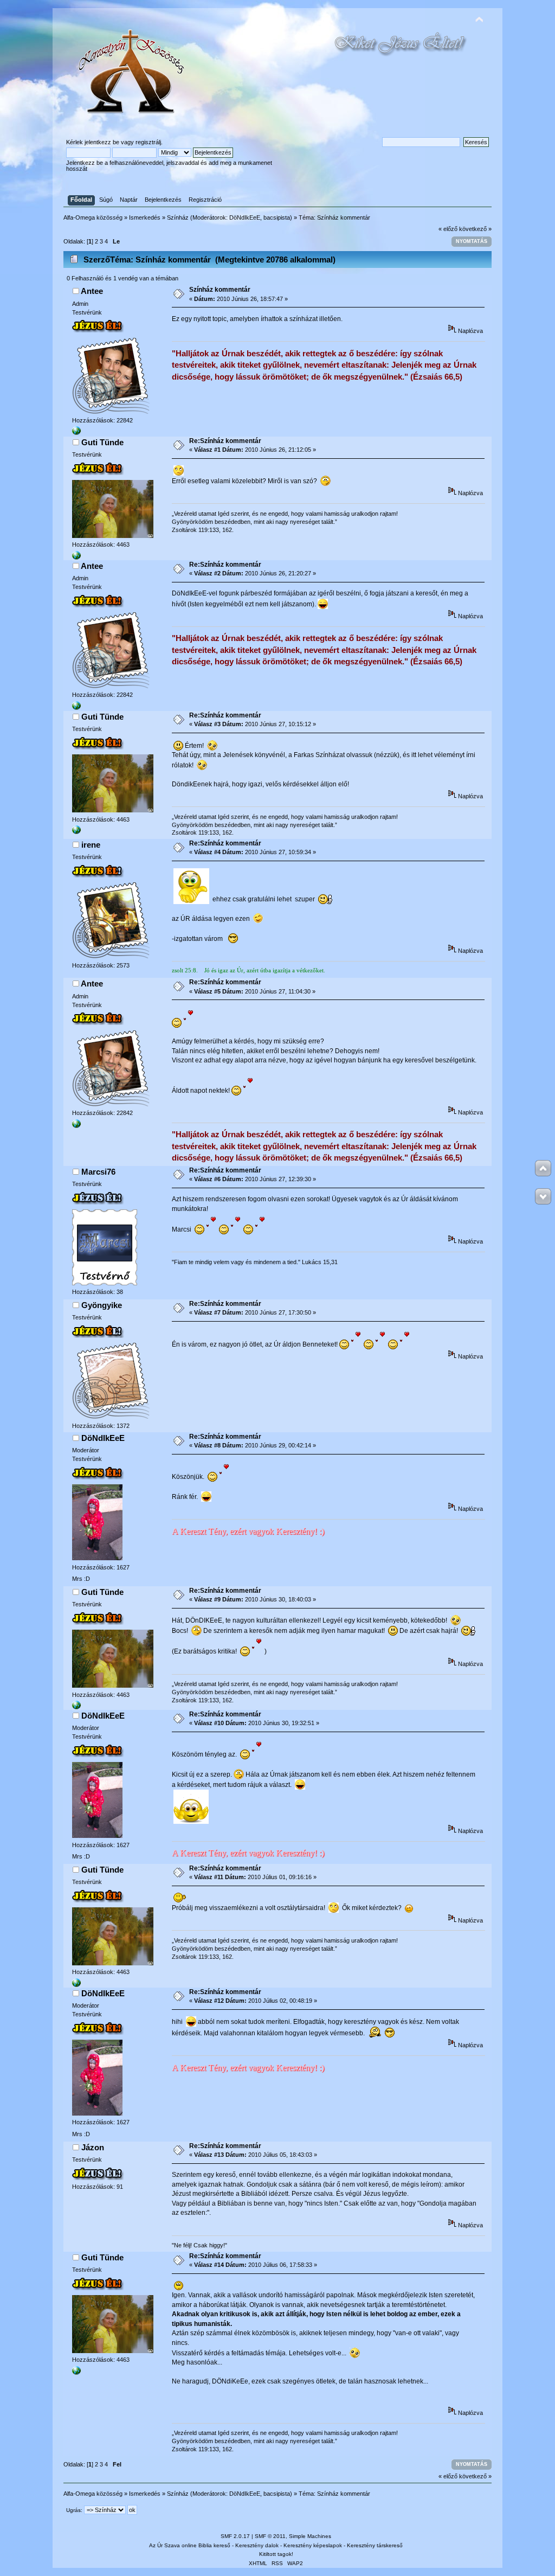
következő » (475, 229)
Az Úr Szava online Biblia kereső (190, 2545)
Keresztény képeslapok (313, 2545)
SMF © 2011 (270, 2536)
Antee (92, 291)
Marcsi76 (98, 1172)
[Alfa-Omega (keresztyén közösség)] (76, 433)
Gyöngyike (102, 1305)
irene (91, 845)
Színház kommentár (220, 290)
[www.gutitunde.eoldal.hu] (76, 558)
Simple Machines (310, 2536)
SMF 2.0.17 (235, 2536)
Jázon (93, 2147)
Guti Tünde (102, 442)
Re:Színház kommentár (225, 441)
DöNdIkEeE (245, 217)
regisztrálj (148, 142)
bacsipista (277, 217)
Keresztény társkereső (375, 2545)
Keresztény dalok (257, 2545)
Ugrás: (74, 2510)
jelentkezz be (102, 142)
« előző (448, 229)
